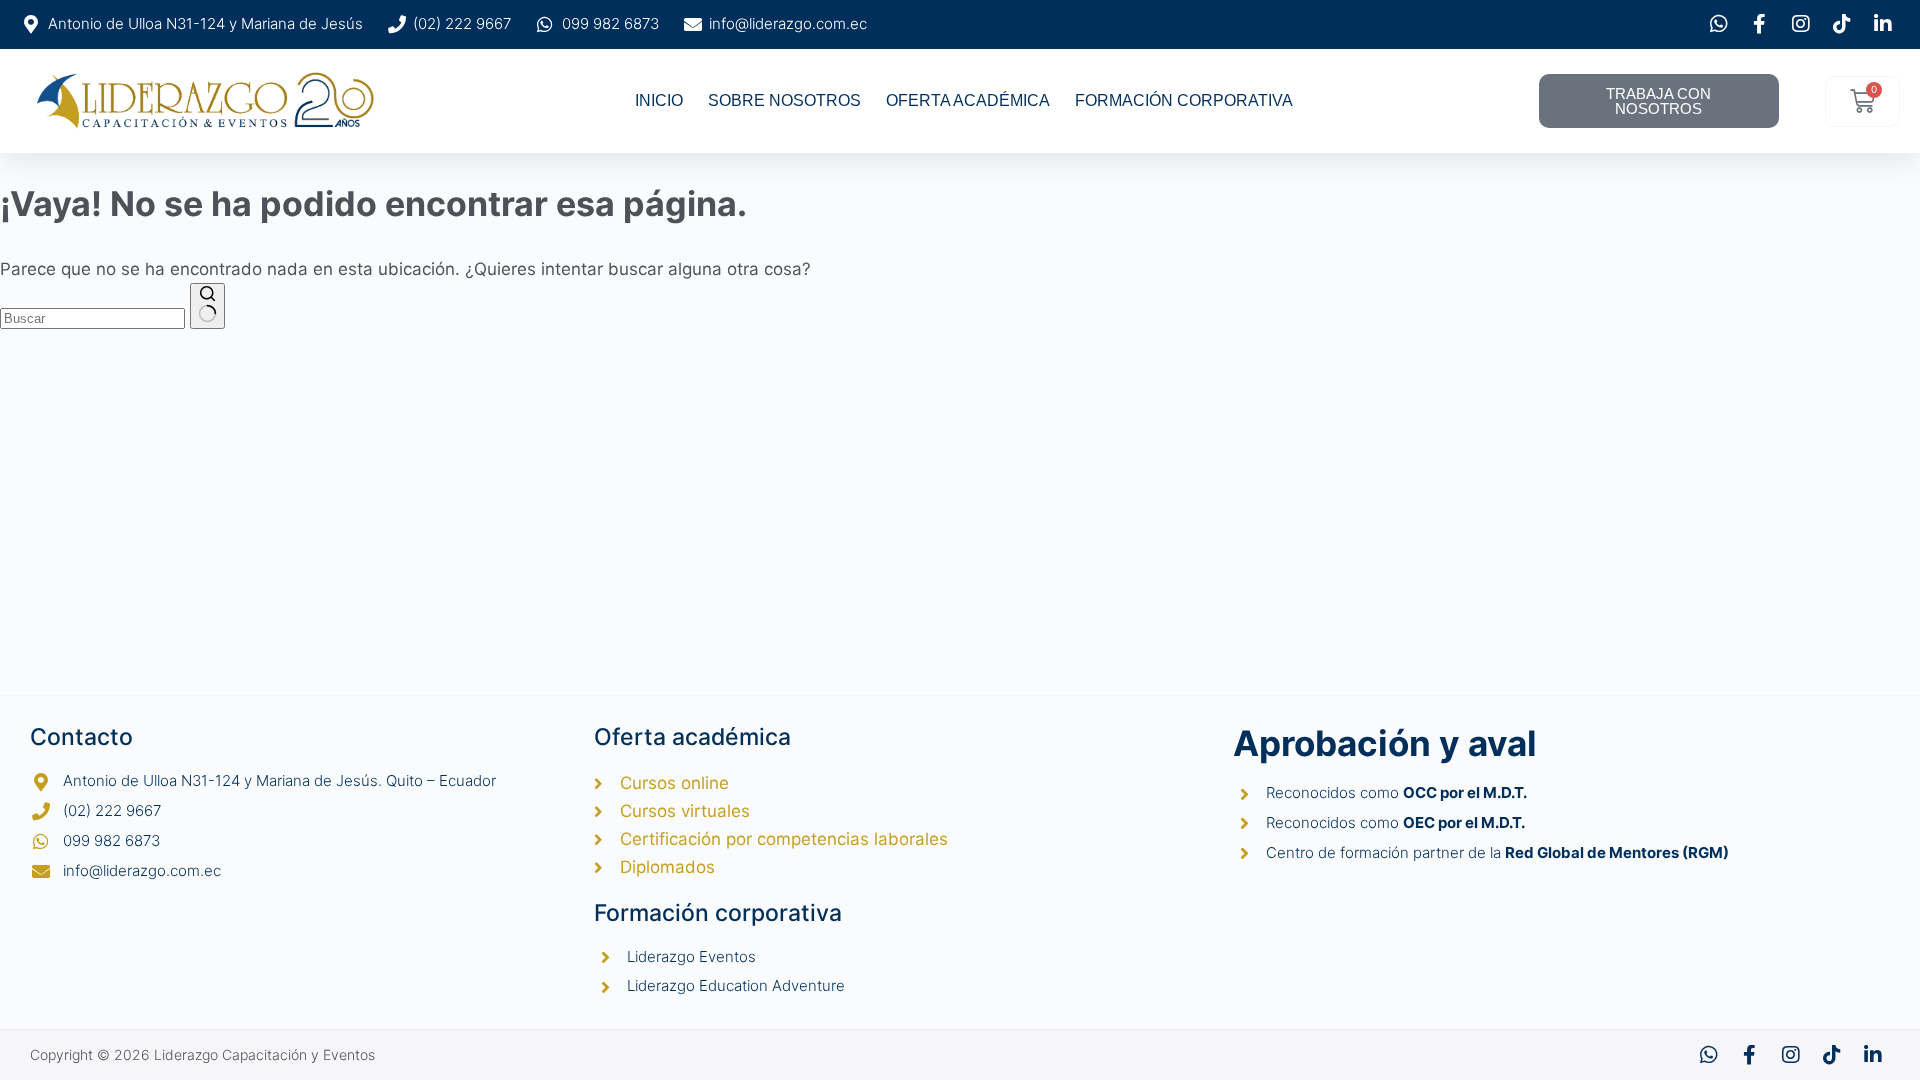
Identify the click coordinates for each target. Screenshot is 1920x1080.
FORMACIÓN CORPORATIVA (1184, 100)
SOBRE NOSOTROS (784, 100)
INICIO (659, 100)
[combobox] (92, 318)
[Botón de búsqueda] (207, 306)
